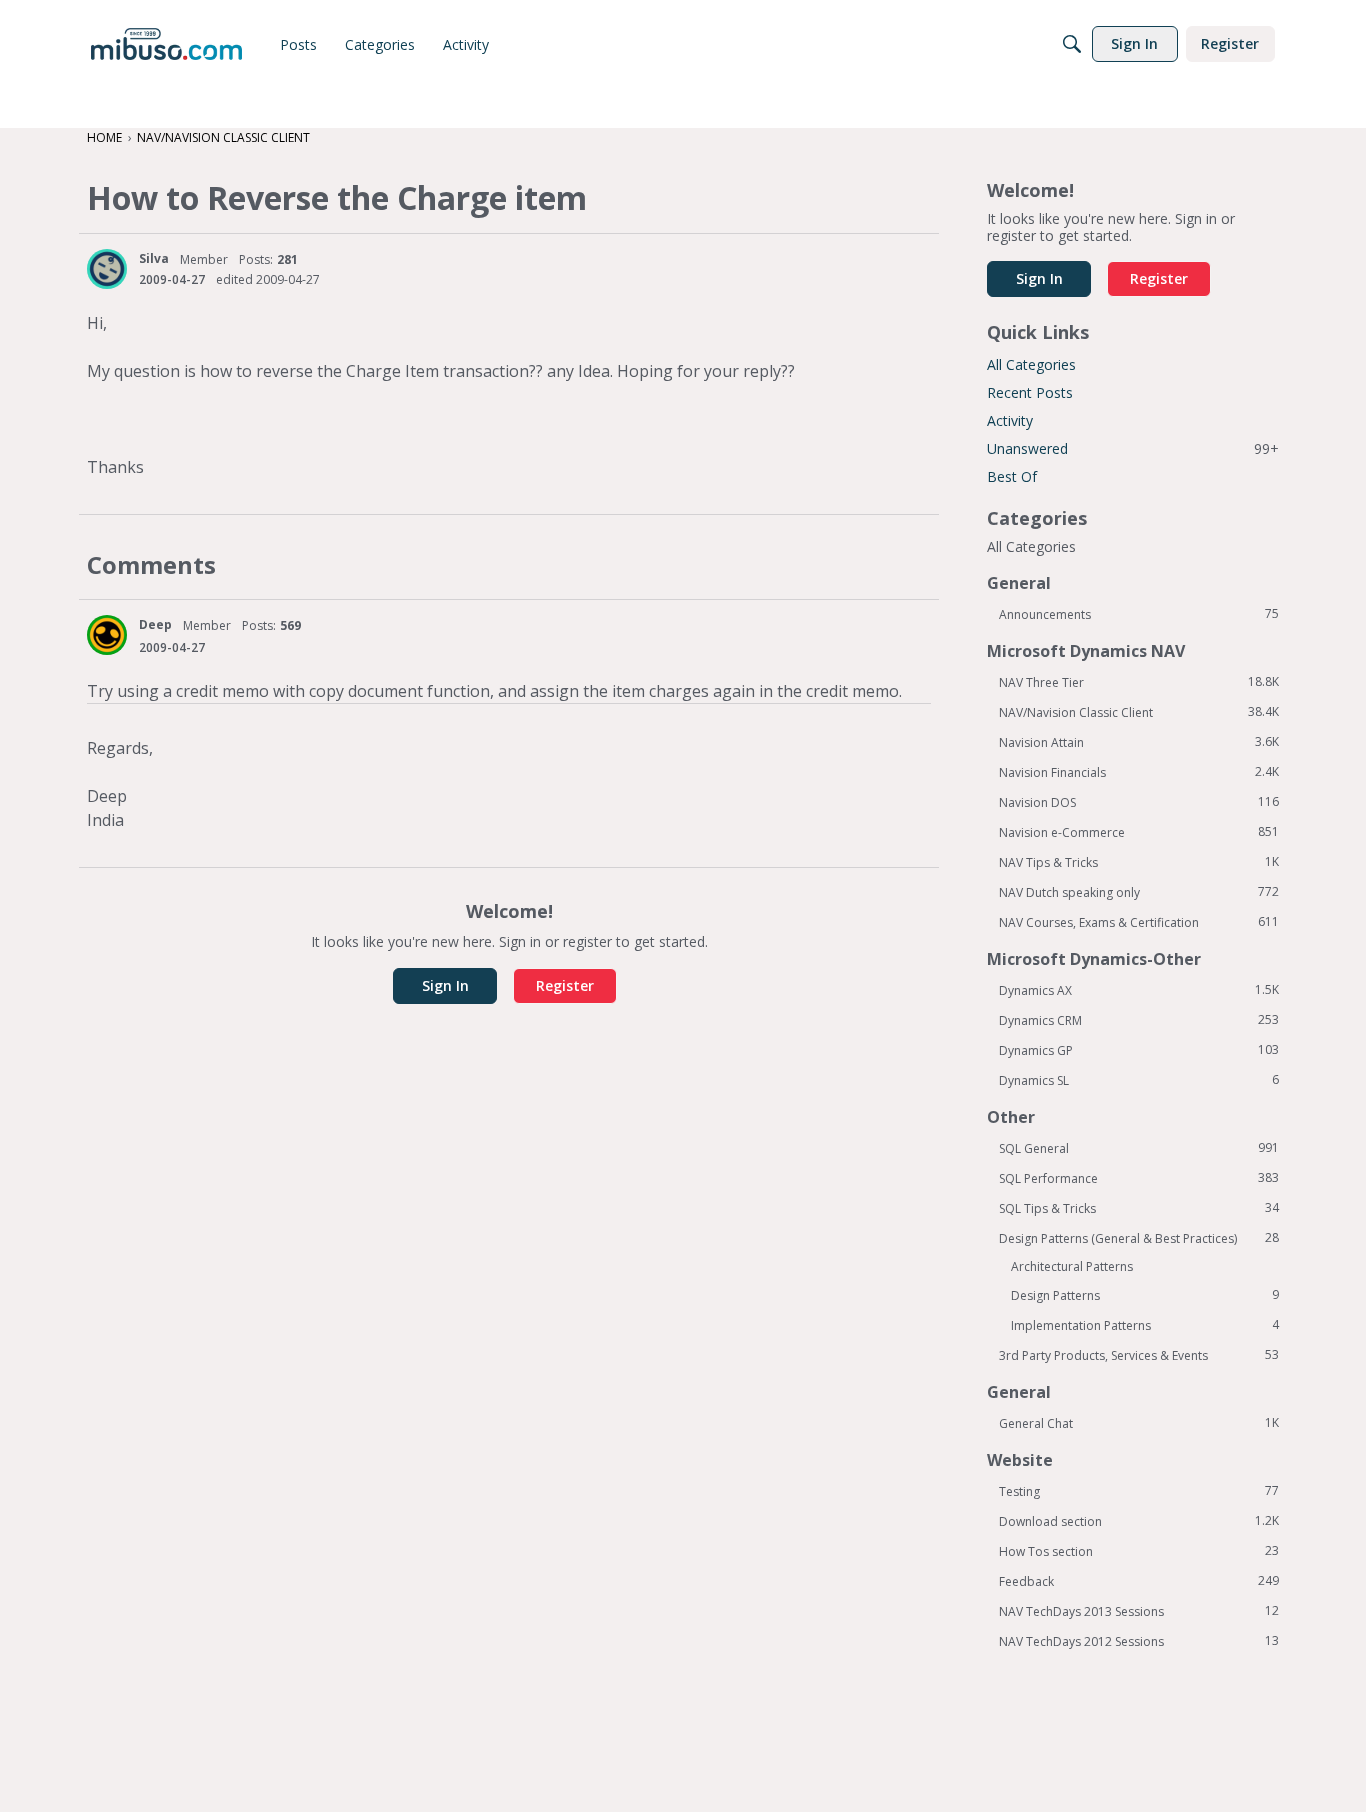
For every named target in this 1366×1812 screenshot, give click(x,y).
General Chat (1139, 1423)
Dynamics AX (1139, 990)
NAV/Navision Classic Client (1139, 712)
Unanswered (1133, 448)
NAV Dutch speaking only (1139, 892)
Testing (1139, 1491)
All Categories (1031, 364)
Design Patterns (1145, 1295)
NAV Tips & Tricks (1139, 862)
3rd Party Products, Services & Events (1139, 1355)
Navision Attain (1139, 742)
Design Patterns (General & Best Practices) (1139, 1238)
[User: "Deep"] (107, 635)
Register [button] (565, 985)
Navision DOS (1139, 802)
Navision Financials (1139, 772)
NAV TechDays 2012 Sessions (1139, 1641)
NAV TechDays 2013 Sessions (1139, 1611)
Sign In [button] (445, 985)
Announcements (1139, 614)
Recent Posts (1030, 392)
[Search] (1072, 44)
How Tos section (1139, 1551)
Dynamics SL (1139, 1080)
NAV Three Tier (1139, 682)
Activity (1010, 420)
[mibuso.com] (166, 44)
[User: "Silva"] (107, 269)
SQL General (1139, 1148)
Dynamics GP (1139, 1050)
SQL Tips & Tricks (1139, 1208)
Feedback (1139, 1581)
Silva (154, 258)
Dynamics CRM (1139, 1020)
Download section (1139, 1521)
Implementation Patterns (1145, 1325)
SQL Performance (1139, 1178)
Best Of (1012, 476)
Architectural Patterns (1072, 1266)
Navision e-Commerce (1139, 832)
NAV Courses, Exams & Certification (1139, 922)
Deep (155, 624)
